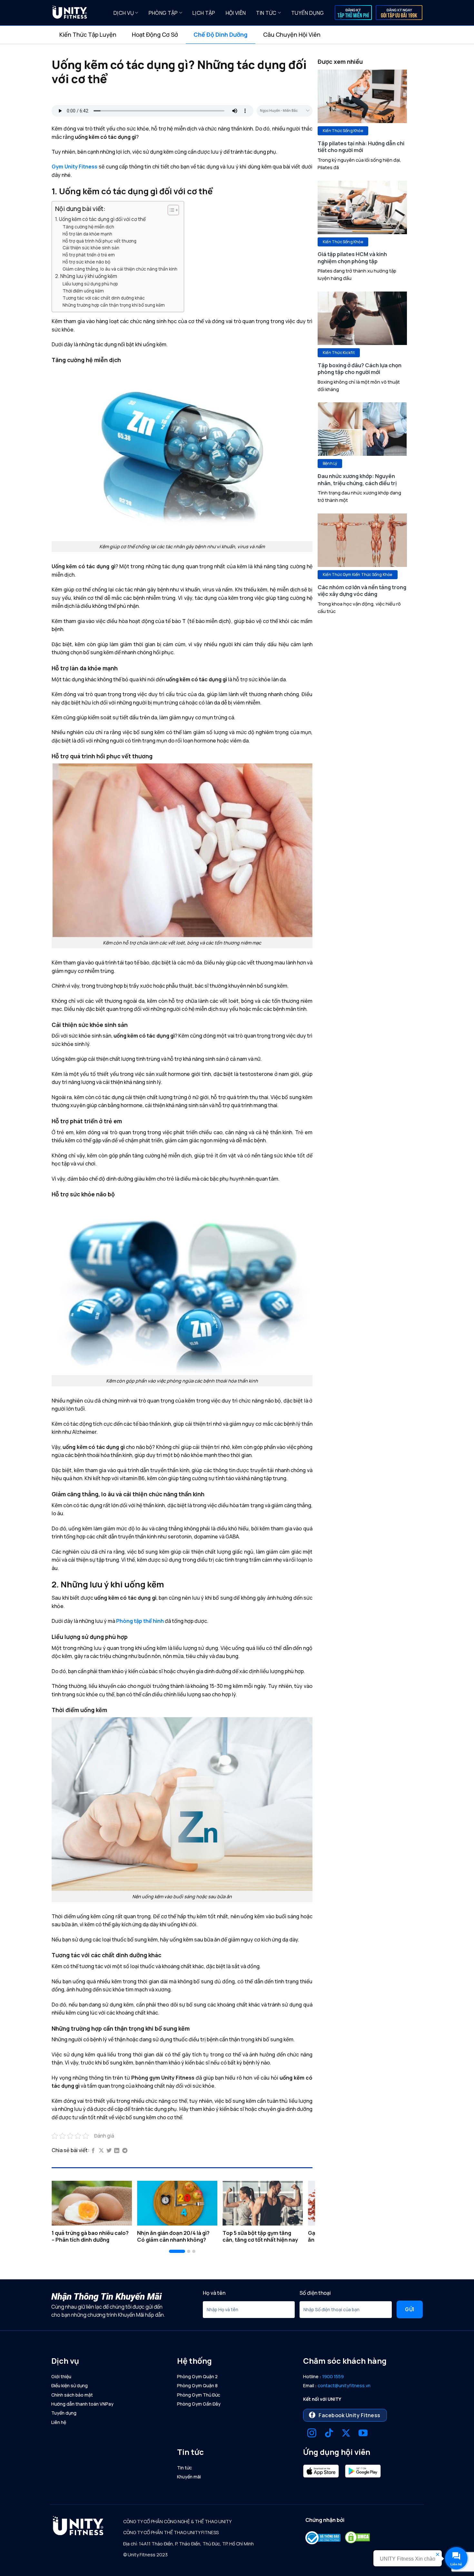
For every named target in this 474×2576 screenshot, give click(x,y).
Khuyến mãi (189, 2477)
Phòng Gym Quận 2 (197, 2376)
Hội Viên (236, 13)
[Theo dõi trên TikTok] (329, 2434)
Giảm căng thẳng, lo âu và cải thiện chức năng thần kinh (120, 269)
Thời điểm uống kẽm (83, 291)
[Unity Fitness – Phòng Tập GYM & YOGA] (78, 13)
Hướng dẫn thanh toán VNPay (82, 2404)
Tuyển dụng (307, 13)
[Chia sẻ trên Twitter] (109, 2151)
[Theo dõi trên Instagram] (312, 2434)
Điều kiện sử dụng (69, 2385)
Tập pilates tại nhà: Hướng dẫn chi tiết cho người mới (361, 147)
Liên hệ (59, 2422)
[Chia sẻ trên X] (101, 2151)
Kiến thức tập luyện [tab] (88, 34)
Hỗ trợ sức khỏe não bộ (86, 262)
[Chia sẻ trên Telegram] (125, 2151)
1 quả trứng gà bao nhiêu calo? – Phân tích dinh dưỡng (90, 2236)
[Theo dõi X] (346, 2434)
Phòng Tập (163, 13)
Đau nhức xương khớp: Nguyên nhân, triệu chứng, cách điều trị (357, 479)
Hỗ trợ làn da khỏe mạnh (87, 234)
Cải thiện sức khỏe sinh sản (91, 248)
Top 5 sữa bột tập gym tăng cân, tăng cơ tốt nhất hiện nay (260, 2236)
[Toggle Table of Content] (170, 210)
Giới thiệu (61, 2376)
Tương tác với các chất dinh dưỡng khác (104, 298)
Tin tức (266, 13)
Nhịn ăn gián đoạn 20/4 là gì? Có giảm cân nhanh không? (173, 2236)
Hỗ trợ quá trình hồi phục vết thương (99, 241)
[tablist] (237, 35)
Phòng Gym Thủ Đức (199, 2395)
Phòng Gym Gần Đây (199, 2404)
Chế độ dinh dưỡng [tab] (221, 34)
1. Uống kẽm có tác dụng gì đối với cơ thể (100, 219)
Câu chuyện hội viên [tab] (292, 34)
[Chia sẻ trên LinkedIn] (117, 2151)
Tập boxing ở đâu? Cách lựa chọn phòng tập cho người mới (360, 369)
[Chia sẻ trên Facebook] (93, 2151)
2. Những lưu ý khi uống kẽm (86, 276)
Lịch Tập (204, 13)
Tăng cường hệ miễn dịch (88, 227)
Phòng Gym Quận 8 (197, 2385)
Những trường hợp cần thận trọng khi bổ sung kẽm (114, 305)
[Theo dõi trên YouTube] (363, 2434)
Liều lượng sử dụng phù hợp (90, 284)
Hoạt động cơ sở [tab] (155, 34)
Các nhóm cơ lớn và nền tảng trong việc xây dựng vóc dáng (362, 591)
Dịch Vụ (124, 13)
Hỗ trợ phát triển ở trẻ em (89, 255)
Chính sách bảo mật (72, 2395)
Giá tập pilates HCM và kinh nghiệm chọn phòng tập (352, 258)
